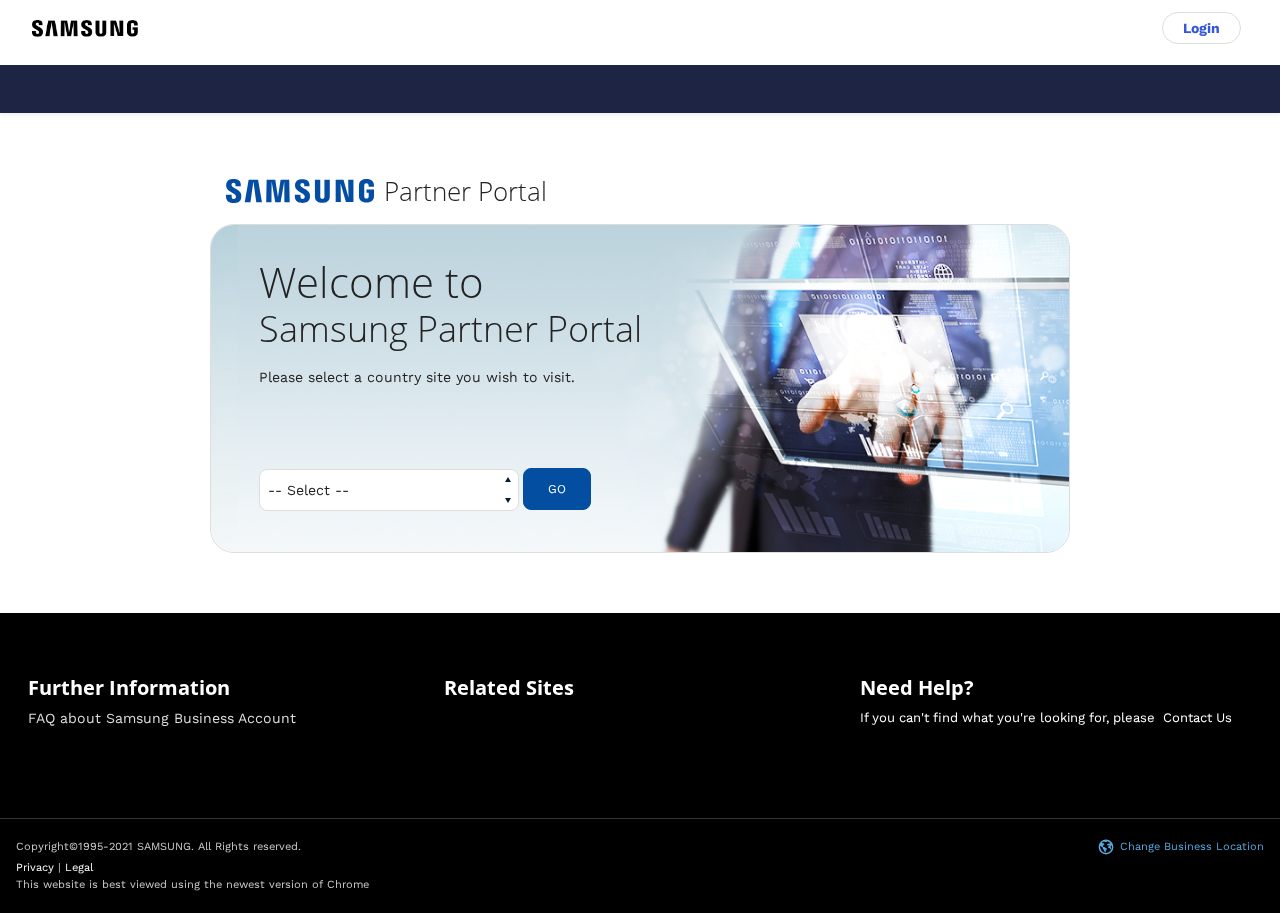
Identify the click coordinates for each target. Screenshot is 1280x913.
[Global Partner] (85, 28)
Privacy (35, 867)
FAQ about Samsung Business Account (162, 718)
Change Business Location (1192, 846)
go (557, 489)
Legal (79, 867)
